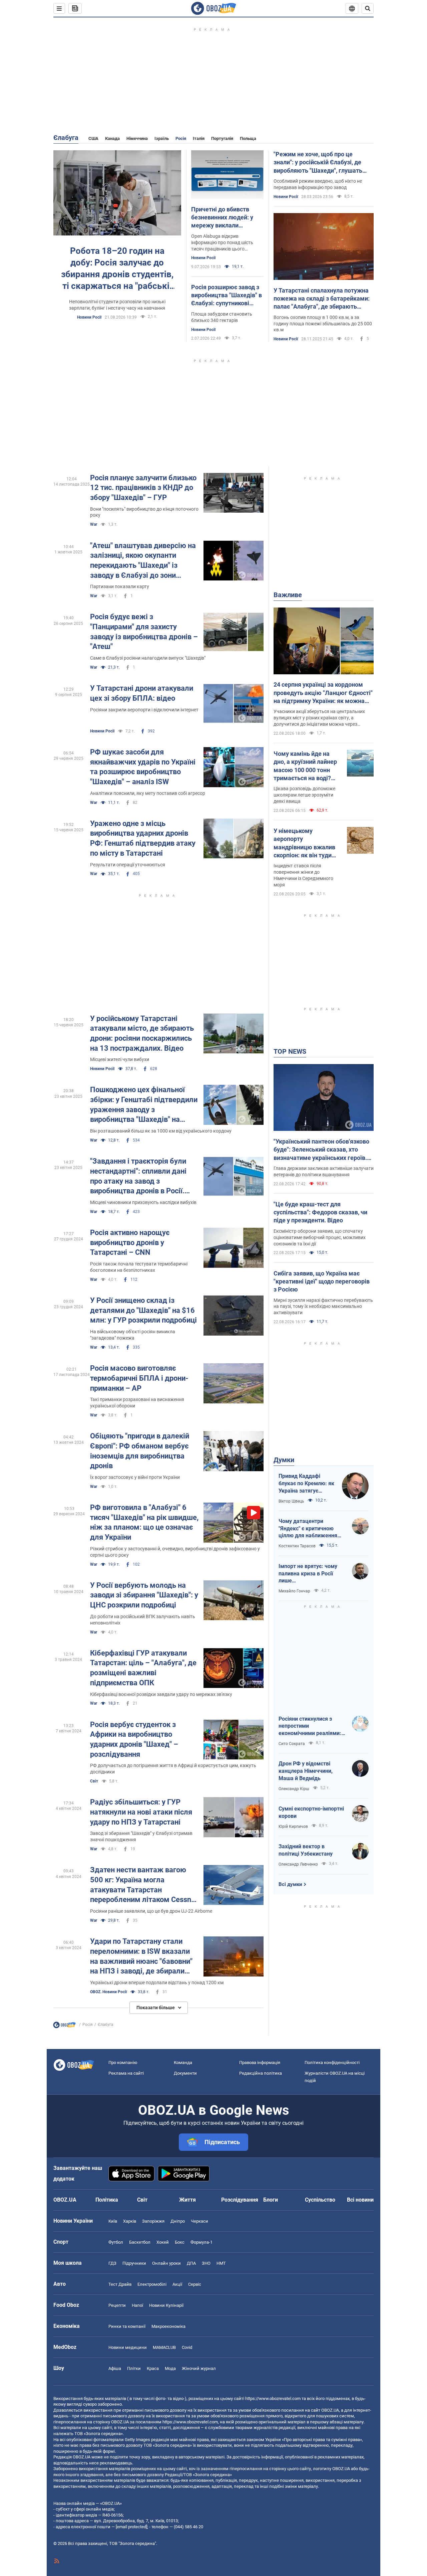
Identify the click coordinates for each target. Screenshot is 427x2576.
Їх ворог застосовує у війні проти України (135, 1477)
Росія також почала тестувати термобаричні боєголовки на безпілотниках (139, 1267)
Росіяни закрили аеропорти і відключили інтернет (144, 710)
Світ (94, 1781)
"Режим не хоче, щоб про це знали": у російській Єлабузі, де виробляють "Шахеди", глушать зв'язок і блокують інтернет (318, 163)
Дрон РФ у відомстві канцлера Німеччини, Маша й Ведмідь (306, 1771)
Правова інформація (260, 2063)
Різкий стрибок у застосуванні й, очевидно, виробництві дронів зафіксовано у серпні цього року (175, 1552)
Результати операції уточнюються (128, 865)
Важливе (288, 595)
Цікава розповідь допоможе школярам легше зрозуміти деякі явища (304, 795)
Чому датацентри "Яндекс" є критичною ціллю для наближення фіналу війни (308, 1529)
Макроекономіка (168, 2326)
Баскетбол (140, 2242)
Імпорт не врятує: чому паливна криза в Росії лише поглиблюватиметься (308, 1574)
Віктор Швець (291, 1501)
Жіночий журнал (199, 2368)
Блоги (271, 2200)
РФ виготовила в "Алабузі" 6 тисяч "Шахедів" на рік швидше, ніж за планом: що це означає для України (144, 1522)
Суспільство (320, 2200)
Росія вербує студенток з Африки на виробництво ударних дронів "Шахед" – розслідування (134, 1739)
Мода (170, 2368)
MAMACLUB (164, 2347)
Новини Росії (89, 317)
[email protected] (131, 2527)
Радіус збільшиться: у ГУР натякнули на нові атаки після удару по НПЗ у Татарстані (141, 1812)
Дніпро (178, 2221)
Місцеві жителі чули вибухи (120, 1059)
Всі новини (360, 2200)
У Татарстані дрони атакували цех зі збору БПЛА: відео (142, 693)
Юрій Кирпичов (293, 1827)
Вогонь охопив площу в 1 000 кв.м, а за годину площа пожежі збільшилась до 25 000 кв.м (323, 324)
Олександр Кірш (294, 1789)
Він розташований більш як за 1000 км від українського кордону (161, 1131)
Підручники (134, 2263)
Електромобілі (152, 2284)
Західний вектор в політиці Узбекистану (306, 1850)
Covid (187, 2347)
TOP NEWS (290, 1051)
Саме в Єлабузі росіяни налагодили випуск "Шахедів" (148, 658)
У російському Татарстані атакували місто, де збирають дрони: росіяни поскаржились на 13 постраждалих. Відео (142, 1033)
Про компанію (123, 2063)
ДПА (191, 2263)
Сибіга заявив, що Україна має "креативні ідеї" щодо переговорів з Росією (322, 1281)
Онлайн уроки (166, 2263)
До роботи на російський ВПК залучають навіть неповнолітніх (143, 1620)
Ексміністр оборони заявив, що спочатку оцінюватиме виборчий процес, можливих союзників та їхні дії (320, 1237)
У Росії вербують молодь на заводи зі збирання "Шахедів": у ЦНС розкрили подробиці (144, 1595)
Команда (183, 2063)
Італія (199, 138)
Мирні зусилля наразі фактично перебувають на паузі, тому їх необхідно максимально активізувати (323, 1307)
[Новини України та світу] (64, 2027)
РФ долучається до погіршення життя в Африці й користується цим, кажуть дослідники (173, 1769)
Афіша (115, 2368)
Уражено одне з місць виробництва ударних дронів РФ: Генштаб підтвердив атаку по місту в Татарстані (143, 838)
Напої (137, 2305)
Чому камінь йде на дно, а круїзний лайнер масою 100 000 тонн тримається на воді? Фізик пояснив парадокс (305, 766)
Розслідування (240, 2200)
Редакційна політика (261, 2073)
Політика (107, 2200)
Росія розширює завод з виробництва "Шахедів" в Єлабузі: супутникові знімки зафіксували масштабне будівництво (227, 296)
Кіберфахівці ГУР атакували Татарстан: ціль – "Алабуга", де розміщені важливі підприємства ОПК (143, 1668)
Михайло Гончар (294, 1591)
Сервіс (195, 2284)
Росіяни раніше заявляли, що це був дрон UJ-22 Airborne (151, 1911)
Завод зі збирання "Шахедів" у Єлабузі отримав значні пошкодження (141, 1836)
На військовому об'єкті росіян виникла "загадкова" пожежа (133, 1335)
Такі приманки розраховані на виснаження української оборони (137, 1403)
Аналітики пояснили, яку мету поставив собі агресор (148, 793)
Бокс (180, 2242)
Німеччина (137, 138)
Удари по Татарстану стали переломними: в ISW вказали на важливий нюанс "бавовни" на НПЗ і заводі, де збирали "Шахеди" (141, 1957)
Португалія (222, 138)
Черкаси (199, 2221)
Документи (185, 2073)
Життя (187, 2200)
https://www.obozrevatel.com (273, 2398)
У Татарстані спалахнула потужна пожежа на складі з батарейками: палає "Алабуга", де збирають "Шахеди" (322, 299)
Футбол (116, 2242)
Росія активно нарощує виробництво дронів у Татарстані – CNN (130, 1242)
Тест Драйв (120, 2284)
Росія (181, 138)
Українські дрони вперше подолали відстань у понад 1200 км (157, 1983)
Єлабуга (66, 138)
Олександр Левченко (298, 1864)
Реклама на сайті (126, 2073)
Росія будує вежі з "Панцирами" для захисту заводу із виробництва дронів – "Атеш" (144, 632)
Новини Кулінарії (166, 2305)
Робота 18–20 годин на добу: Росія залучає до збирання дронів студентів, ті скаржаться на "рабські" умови (117, 269)
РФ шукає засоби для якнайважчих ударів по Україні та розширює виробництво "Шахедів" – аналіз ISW (143, 767)
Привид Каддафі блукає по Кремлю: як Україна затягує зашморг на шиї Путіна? (306, 1484)
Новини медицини (128, 2347)
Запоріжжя (153, 2221)
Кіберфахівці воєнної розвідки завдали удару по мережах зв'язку (161, 1694)
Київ (113, 2221)
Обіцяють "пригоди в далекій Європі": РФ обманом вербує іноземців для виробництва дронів (140, 1451)
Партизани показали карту (120, 586)
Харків (130, 2221)
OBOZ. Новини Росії (108, 1992)
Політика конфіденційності (332, 2063)
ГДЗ (112, 2263)
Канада (112, 138)
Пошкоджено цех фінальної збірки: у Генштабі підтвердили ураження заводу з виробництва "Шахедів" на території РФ (144, 1105)
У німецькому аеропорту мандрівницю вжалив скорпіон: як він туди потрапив (304, 843)
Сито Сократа (292, 1744)
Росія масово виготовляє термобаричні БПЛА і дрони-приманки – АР (139, 1378)
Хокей (163, 2242)
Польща (248, 138)
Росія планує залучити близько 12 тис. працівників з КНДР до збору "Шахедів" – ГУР (143, 488)
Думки (284, 1460)
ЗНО (206, 2263)
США (93, 138)
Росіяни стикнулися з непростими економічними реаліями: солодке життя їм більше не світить (310, 1726)
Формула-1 (201, 2242)
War (94, 524)
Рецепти (117, 2305)
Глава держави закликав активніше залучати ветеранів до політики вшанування (324, 1171)
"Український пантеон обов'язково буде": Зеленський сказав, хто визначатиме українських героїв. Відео (321, 1150)
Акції (177, 2284)
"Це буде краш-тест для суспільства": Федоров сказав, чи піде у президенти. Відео (320, 1212)
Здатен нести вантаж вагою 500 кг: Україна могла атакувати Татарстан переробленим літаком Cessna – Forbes (143, 1885)
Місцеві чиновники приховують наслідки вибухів (143, 1202)
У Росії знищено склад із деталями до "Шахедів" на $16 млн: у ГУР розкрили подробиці (143, 1310)
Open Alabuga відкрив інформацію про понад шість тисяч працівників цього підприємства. (222, 243)
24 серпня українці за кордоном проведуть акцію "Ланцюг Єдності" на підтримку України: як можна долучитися (323, 693)
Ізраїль (162, 138)
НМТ (221, 2263)
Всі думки (290, 1884)
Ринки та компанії (127, 2326)
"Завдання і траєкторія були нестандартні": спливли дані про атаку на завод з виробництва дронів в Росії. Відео (138, 1176)
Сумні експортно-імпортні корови (311, 1812)
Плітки (134, 2368)
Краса (153, 2368)
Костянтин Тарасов (297, 1546)
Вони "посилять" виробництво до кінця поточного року (144, 512)
